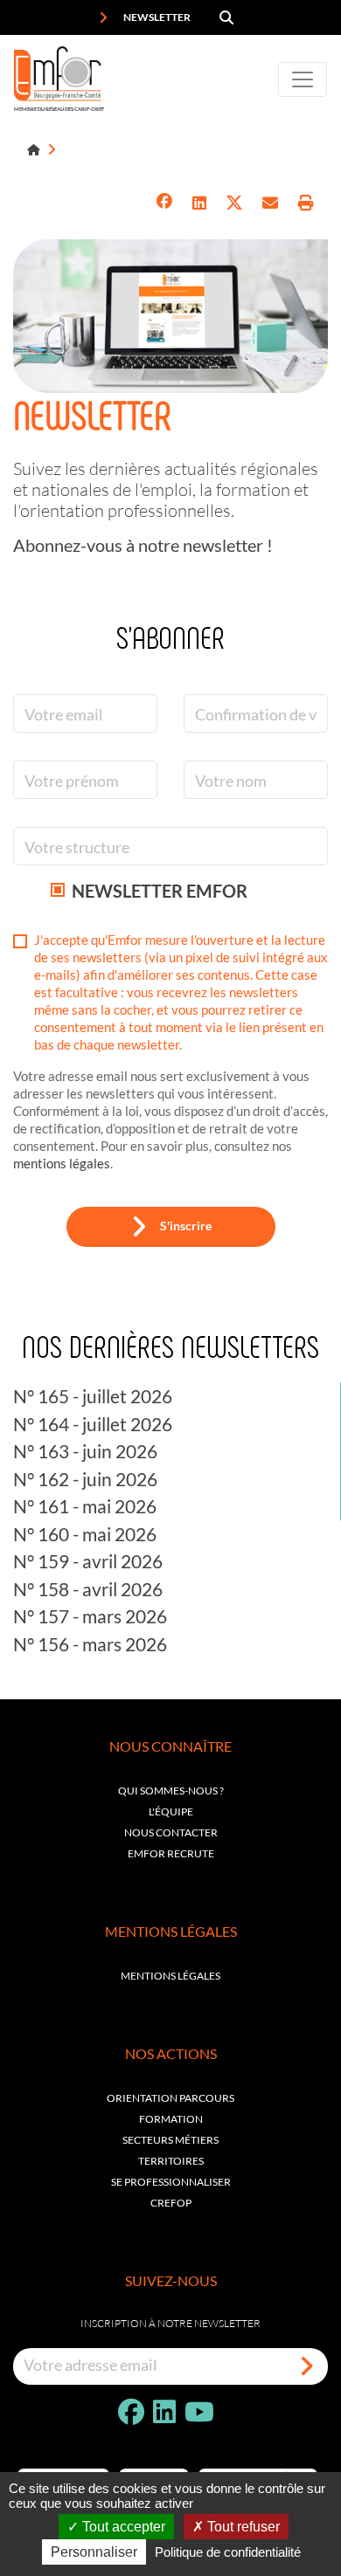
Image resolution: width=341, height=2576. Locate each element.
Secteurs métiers (170, 2140)
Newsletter (156, 17)
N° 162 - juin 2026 (85, 1479)
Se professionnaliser (171, 2182)
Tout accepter (122, 2527)
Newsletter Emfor (160, 891)
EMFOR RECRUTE (171, 1853)
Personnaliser (94, 2552)
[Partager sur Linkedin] (199, 203)
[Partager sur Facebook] (164, 203)
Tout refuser (242, 2527)
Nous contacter (171, 1832)
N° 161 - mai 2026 (85, 1506)
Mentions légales (170, 1976)
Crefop (171, 2203)
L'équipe (171, 1811)
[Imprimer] (306, 203)
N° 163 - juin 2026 (85, 1451)
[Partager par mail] (270, 203)
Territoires (171, 2161)
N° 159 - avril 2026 (88, 1561)
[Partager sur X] (234, 203)
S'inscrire (186, 1226)
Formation (171, 2119)
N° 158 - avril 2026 (88, 1589)
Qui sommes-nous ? (171, 1791)
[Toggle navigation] (303, 79)
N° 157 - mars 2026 (90, 1616)
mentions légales (62, 1163)
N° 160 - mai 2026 (85, 1534)
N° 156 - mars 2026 (90, 1644)
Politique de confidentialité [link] (228, 2552)
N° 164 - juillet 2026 (93, 1424)
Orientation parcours (170, 2098)
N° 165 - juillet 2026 (93, 1396)
